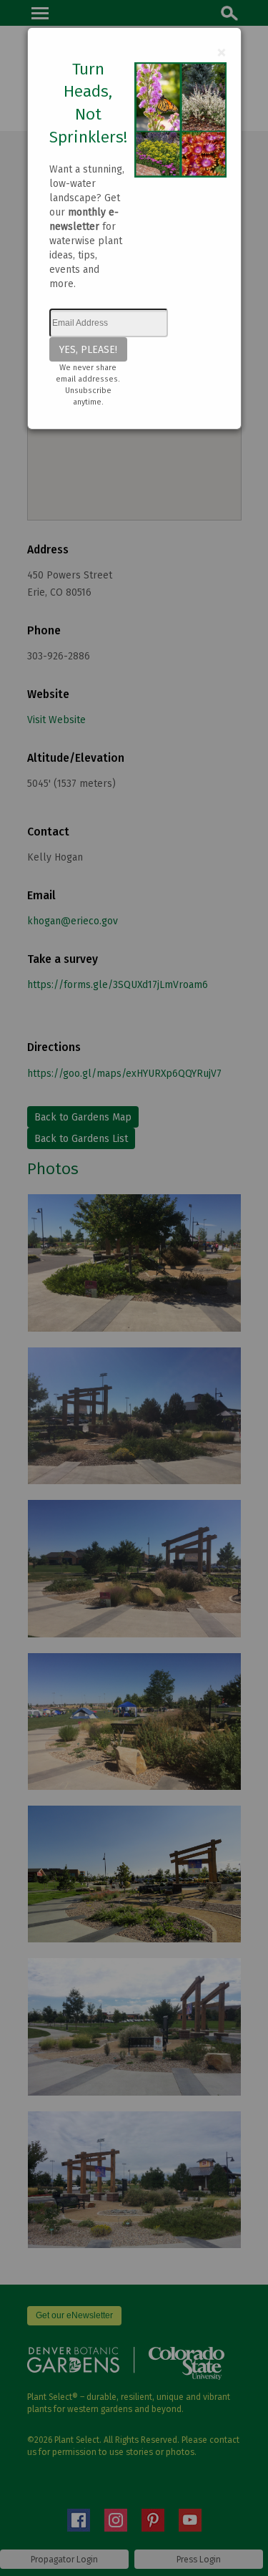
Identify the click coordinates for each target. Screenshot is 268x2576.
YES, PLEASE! (88, 349)
